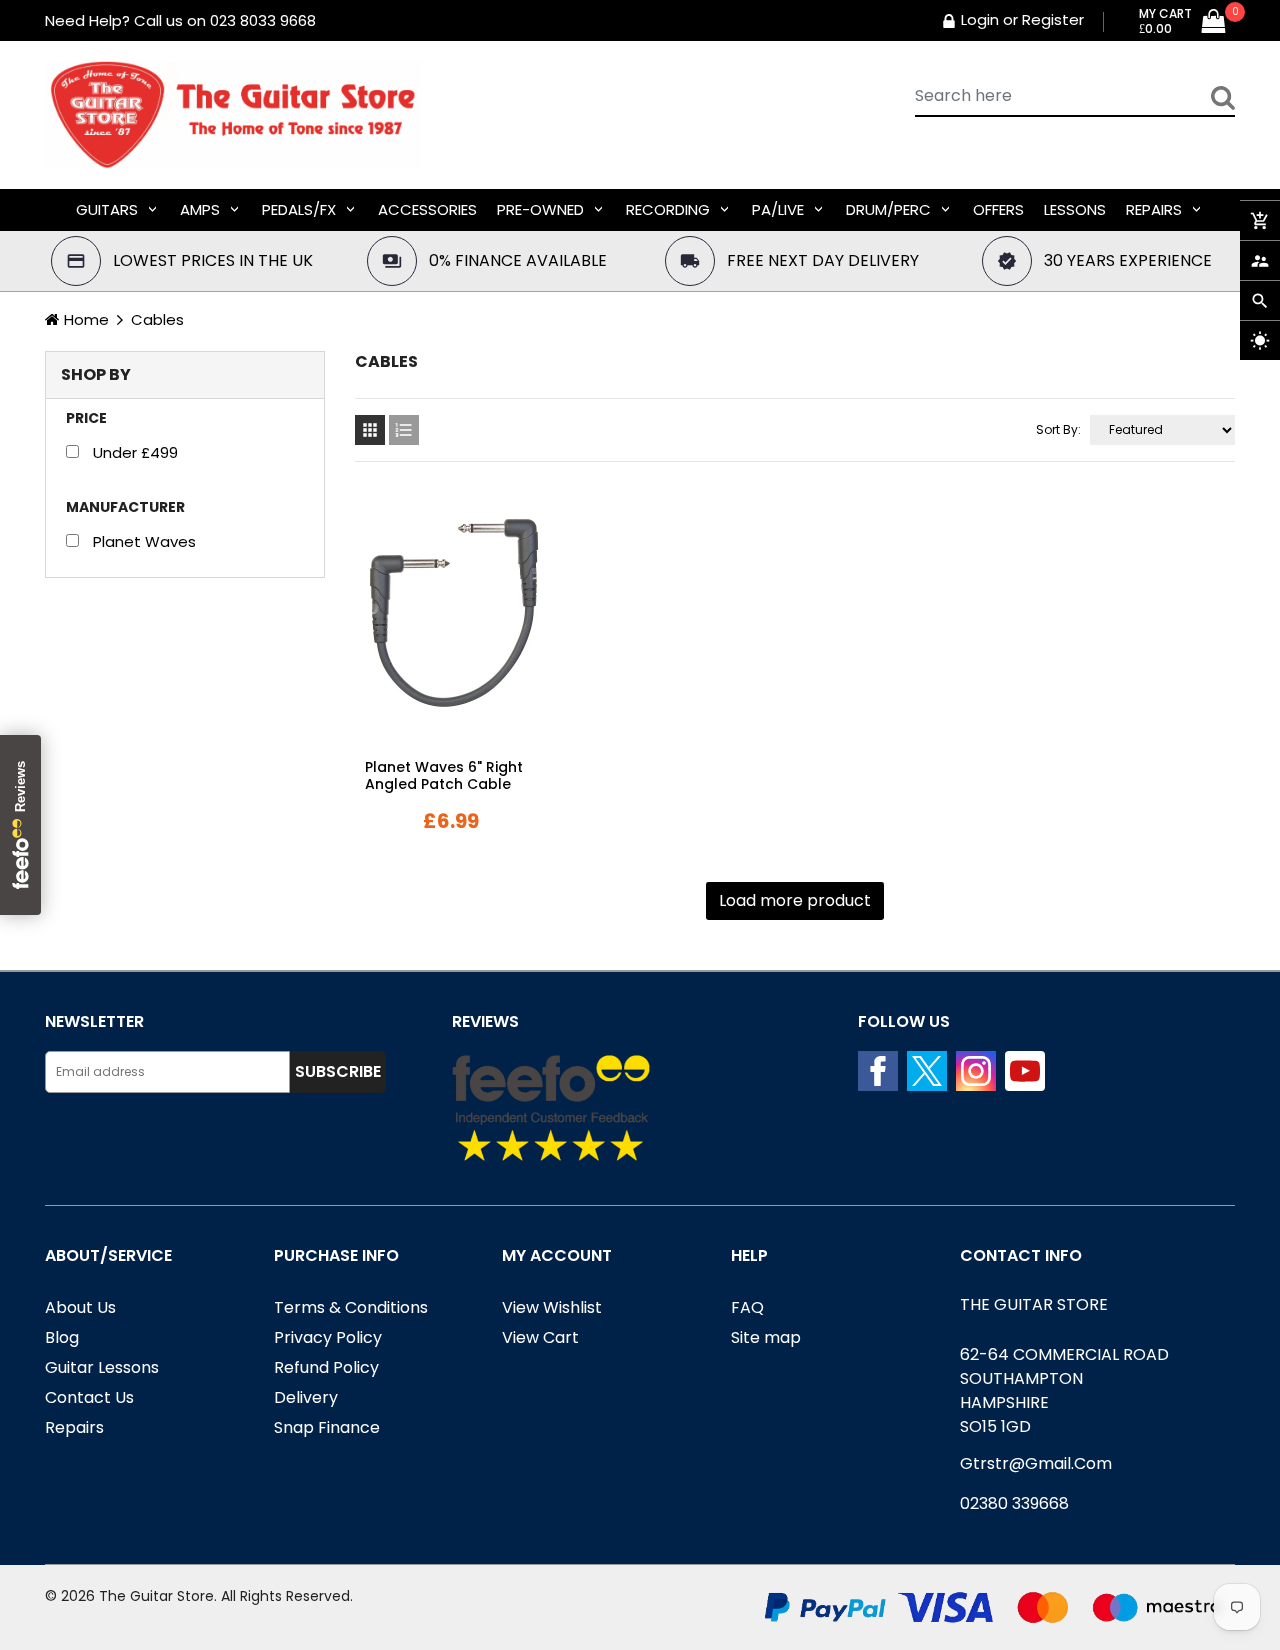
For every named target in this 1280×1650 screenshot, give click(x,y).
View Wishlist (552, 1307)
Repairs (74, 1427)
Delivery (306, 1397)
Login (980, 19)
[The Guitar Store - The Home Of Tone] (1000, 1606)
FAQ (747, 1307)
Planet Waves (144, 541)
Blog (62, 1337)
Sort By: (1058, 429)
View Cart (540, 1337)
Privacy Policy (328, 1337)
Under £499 (135, 452)
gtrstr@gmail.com (1036, 1463)
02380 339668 (1014, 1503)
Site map (766, 1337)
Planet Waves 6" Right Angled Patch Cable (444, 775)
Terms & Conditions (351, 1307)
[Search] (1223, 97)
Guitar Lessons (102, 1367)
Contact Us (89, 1397)
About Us (80, 1307)
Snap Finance (327, 1427)
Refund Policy (326, 1367)
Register (1053, 19)
